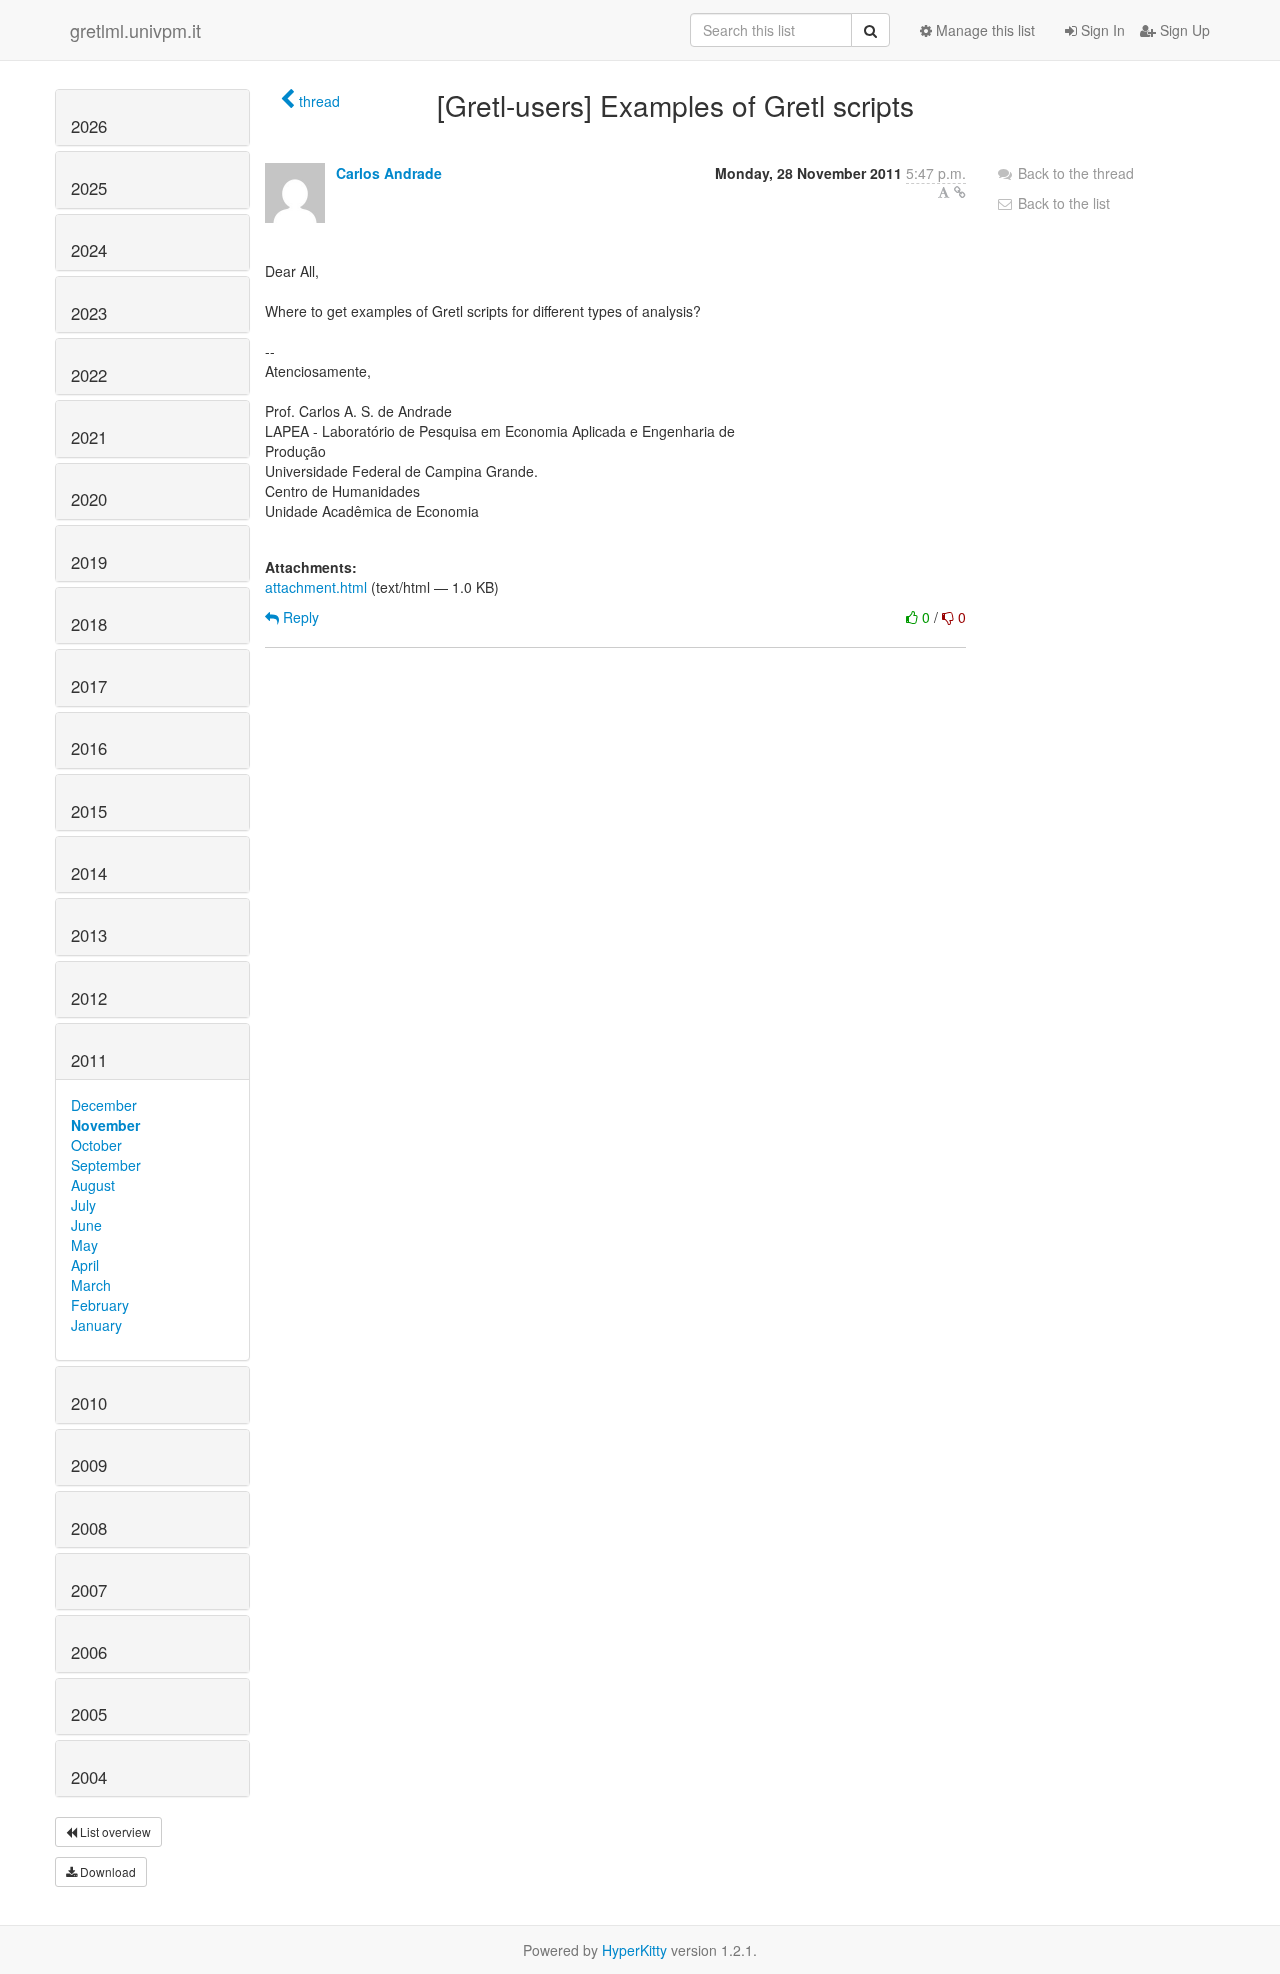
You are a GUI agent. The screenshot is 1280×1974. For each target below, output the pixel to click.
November (105, 1125)
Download (106, 1871)
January (96, 1325)
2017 (89, 686)
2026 (89, 126)
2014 (89, 873)
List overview (114, 1831)
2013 (89, 935)
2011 (89, 1060)
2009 (89, 1465)
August (93, 1185)
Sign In (1101, 30)
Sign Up (1183, 30)
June (86, 1225)
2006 (89, 1652)
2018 (89, 624)
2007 (89, 1590)
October (96, 1145)
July (83, 1205)
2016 (89, 748)
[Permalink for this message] (960, 192)
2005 (89, 1714)
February (100, 1305)
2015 (89, 811)
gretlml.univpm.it (135, 30)
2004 (89, 1777)
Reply (299, 617)
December (104, 1105)
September (106, 1165)
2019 (89, 562)
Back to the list (1062, 203)
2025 (89, 188)
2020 (89, 499)
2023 (89, 313)
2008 (89, 1528)
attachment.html (316, 587)
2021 (89, 437)
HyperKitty (634, 1950)
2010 (89, 1403)
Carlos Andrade (389, 173)
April (85, 1265)
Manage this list (983, 30)
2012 (89, 998)
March (91, 1285)
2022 (89, 375)
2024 (89, 250)
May (84, 1245)
